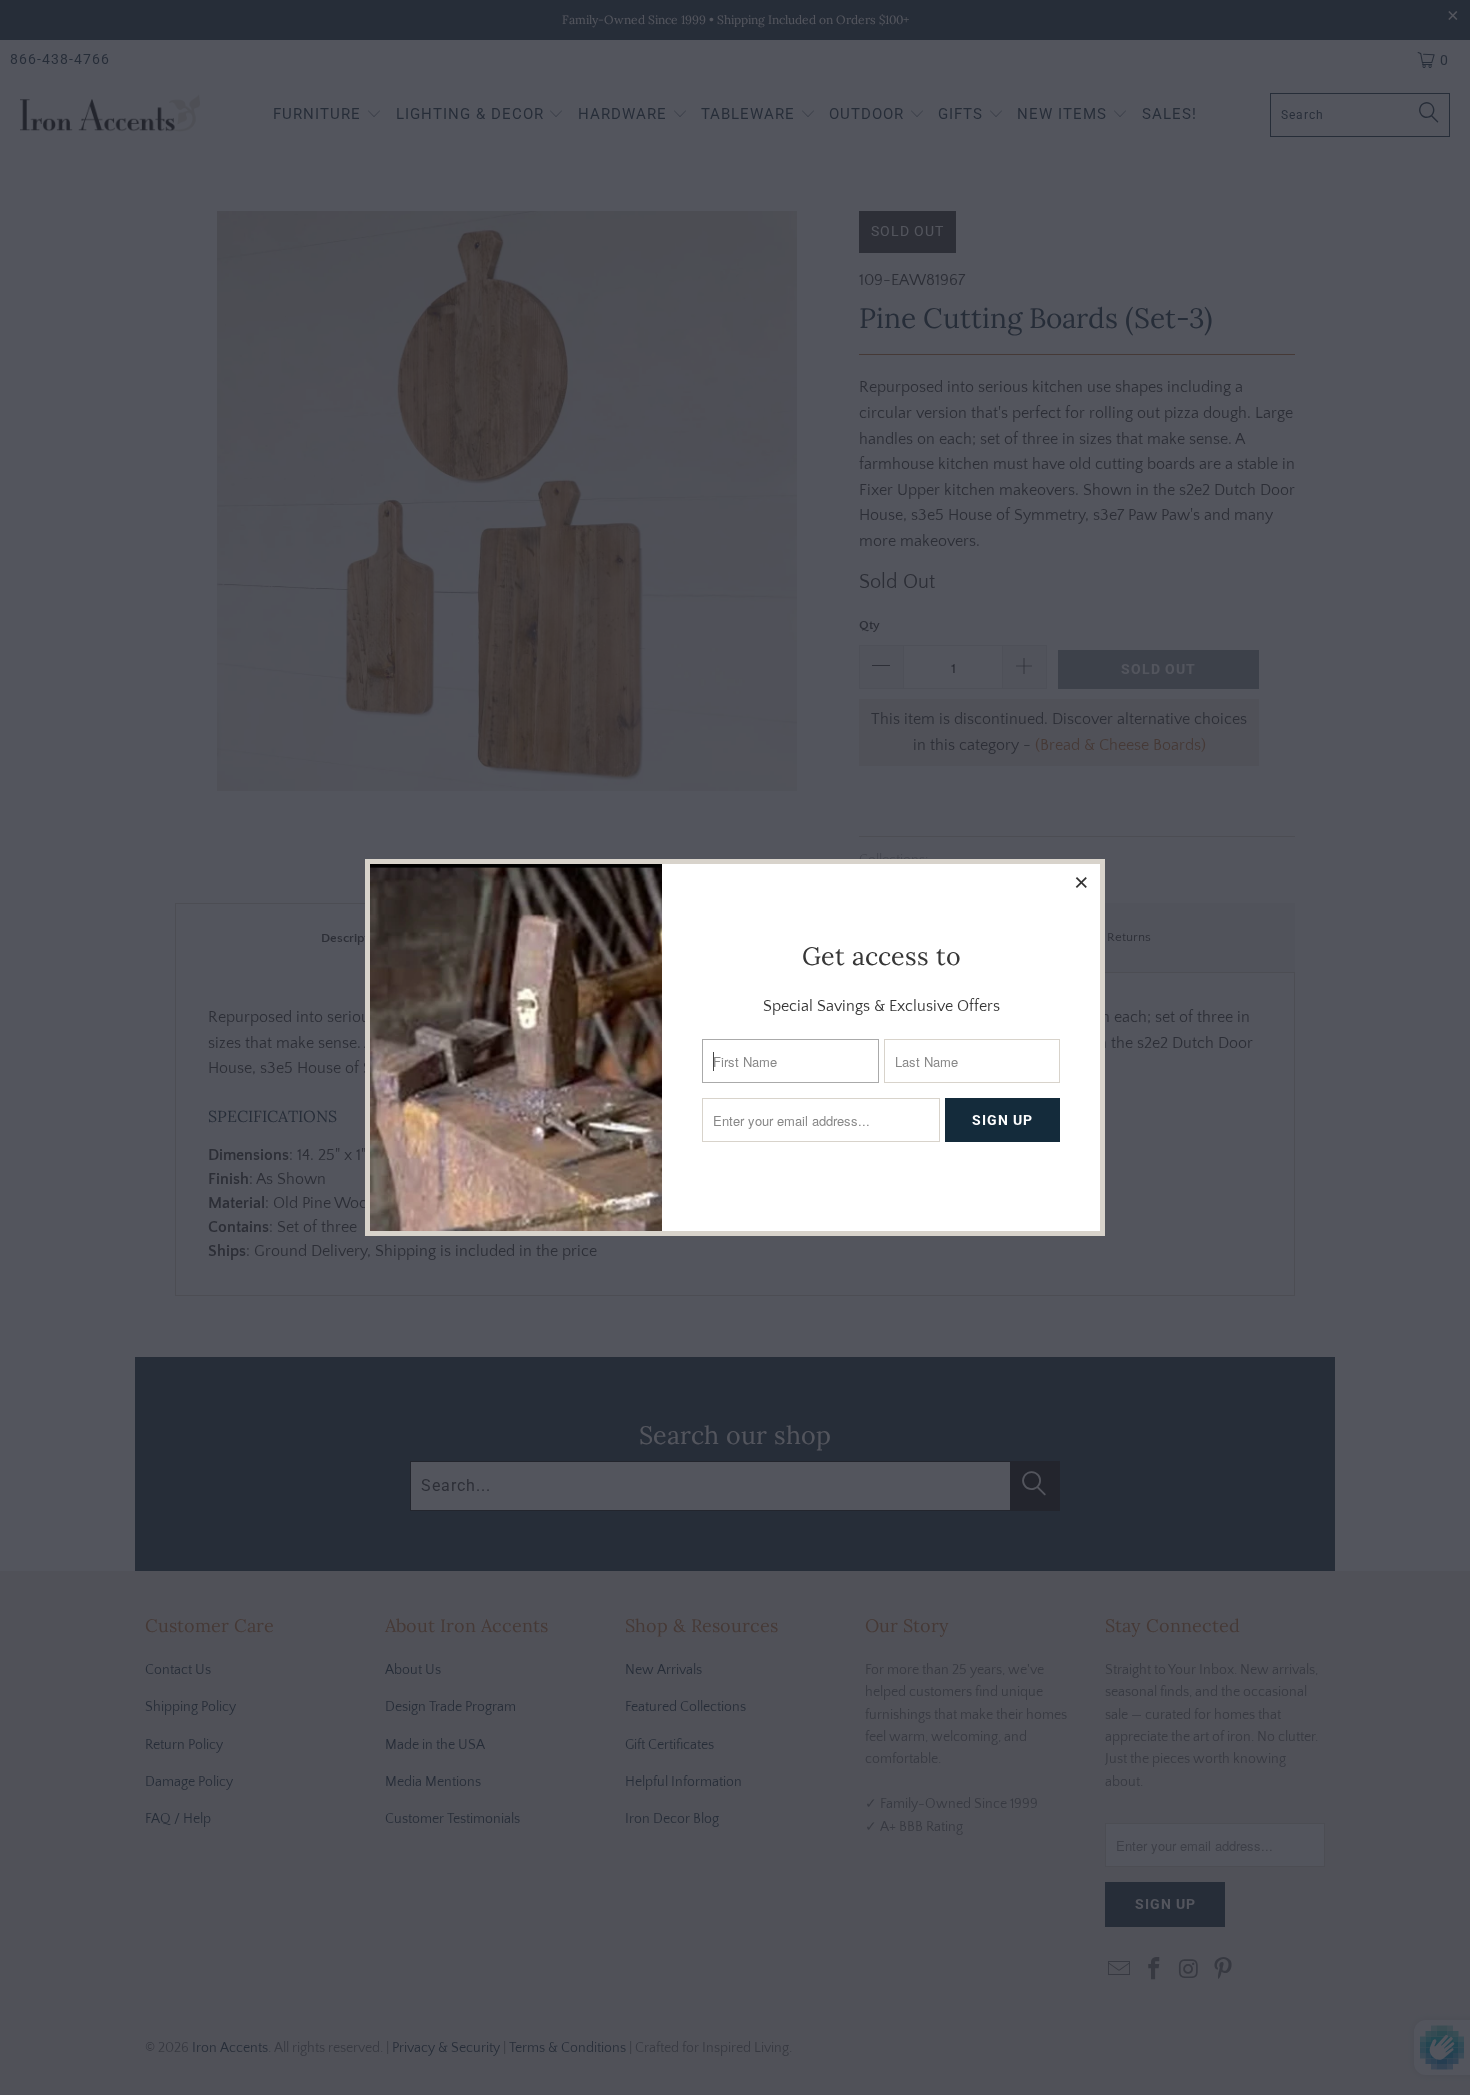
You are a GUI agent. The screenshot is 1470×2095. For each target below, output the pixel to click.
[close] (1082, 882)
